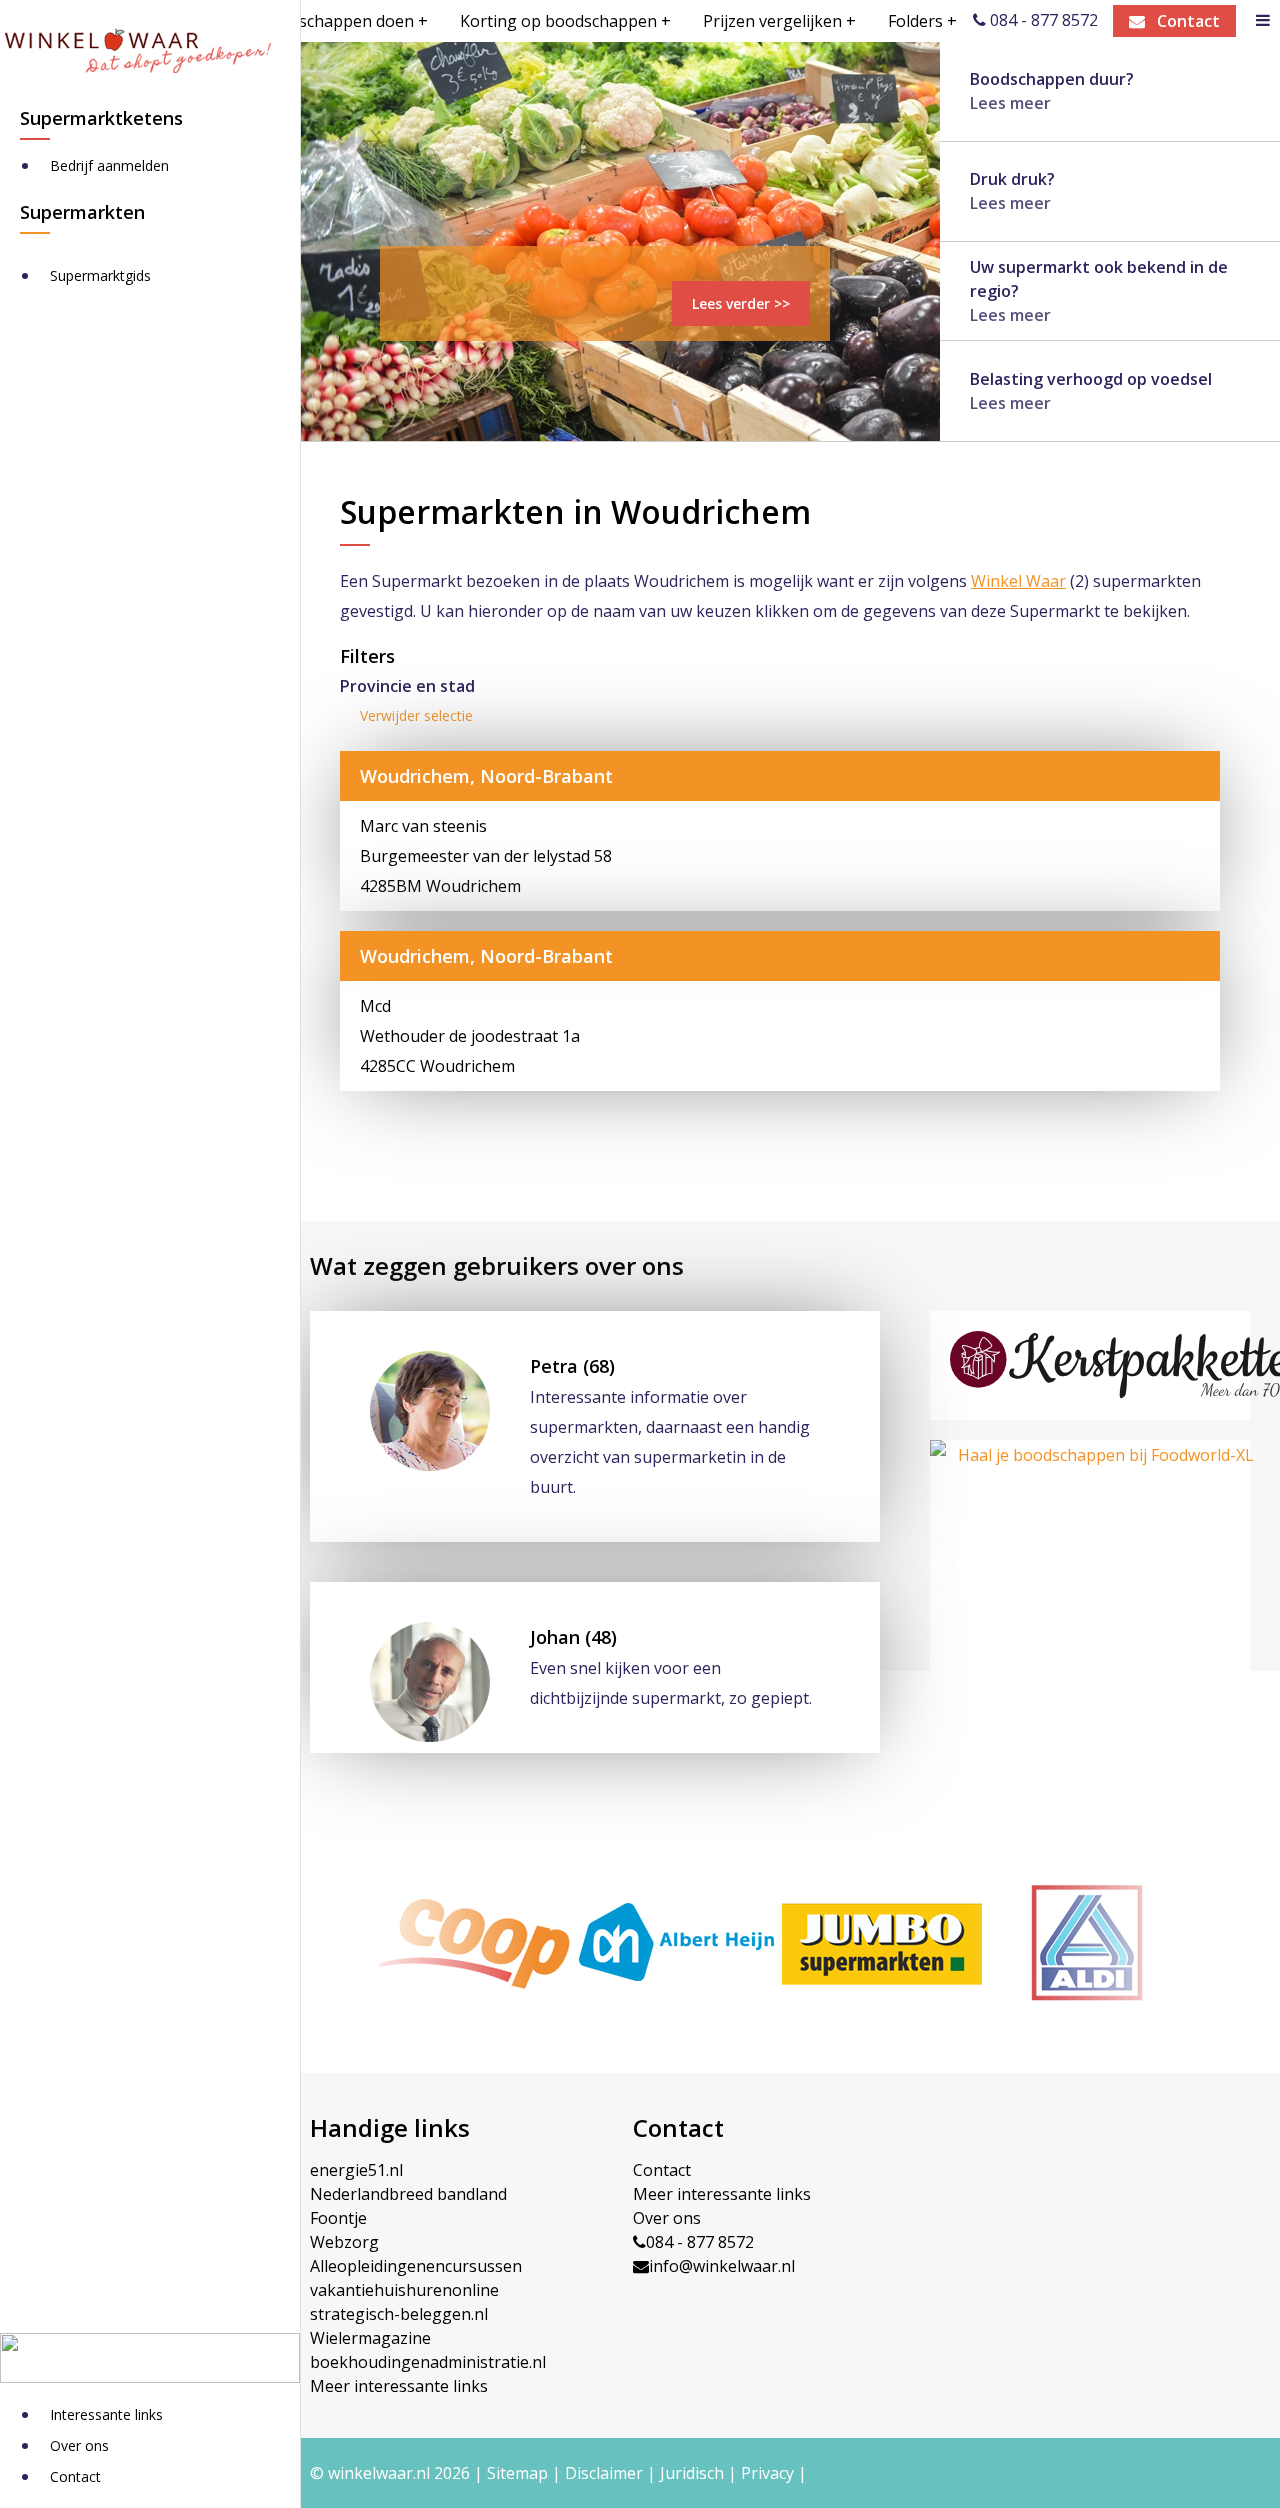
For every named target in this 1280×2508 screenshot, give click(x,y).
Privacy (767, 2473)
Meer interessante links (399, 2386)
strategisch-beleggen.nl (399, 2314)
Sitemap (517, 2473)
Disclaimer (604, 2473)
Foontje (338, 2218)
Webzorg (344, 2242)
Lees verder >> (741, 303)
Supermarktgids (100, 275)
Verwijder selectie (416, 715)
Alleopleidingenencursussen (416, 2266)
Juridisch (692, 2473)
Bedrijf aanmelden (109, 165)
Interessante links (106, 2414)
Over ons (79, 2445)
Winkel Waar (1018, 581)
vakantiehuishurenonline (404, 2290)
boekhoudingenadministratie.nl (428, 2362)
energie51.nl (356, 2170)
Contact (75, 2476)
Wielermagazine (370, 2338)
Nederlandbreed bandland (408, 2194)
